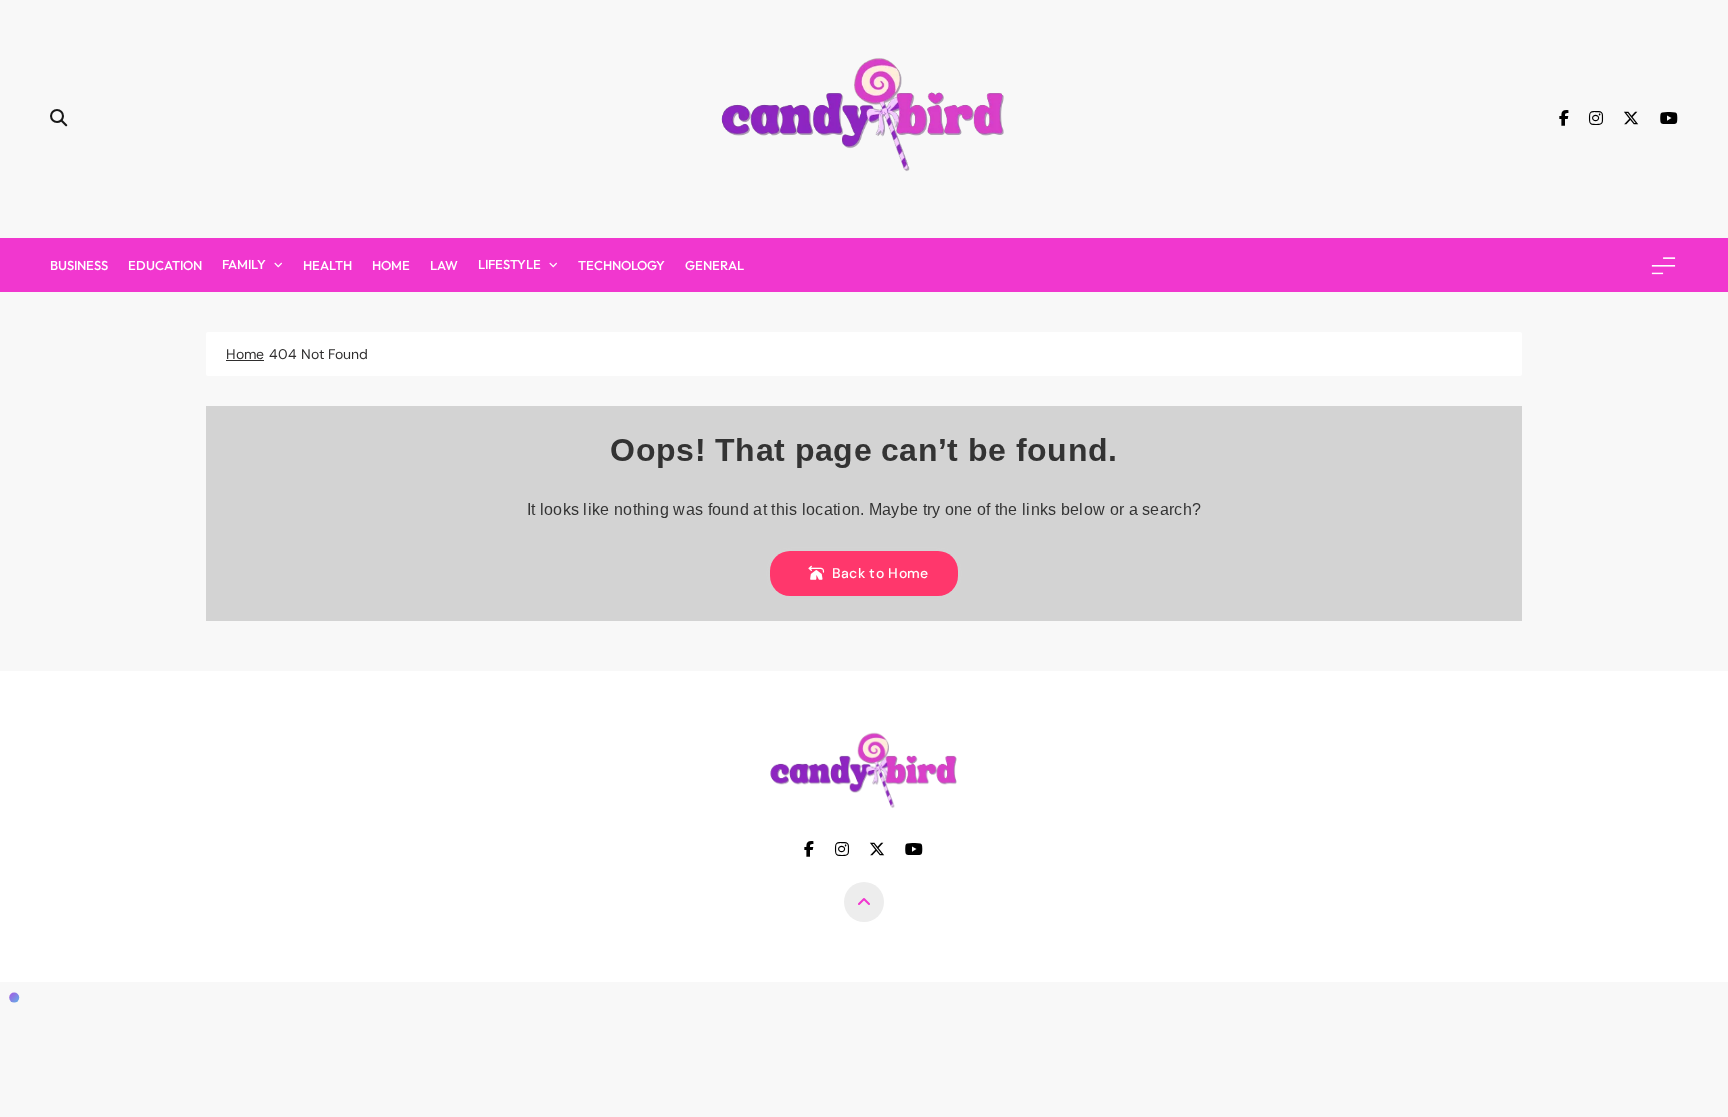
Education (165, 265)
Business (79, 265)
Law (444, 265)
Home (391, 265)
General (714, 265)
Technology (621, 265)
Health (327, 265)
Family (244, 264)
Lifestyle (509, 264)
